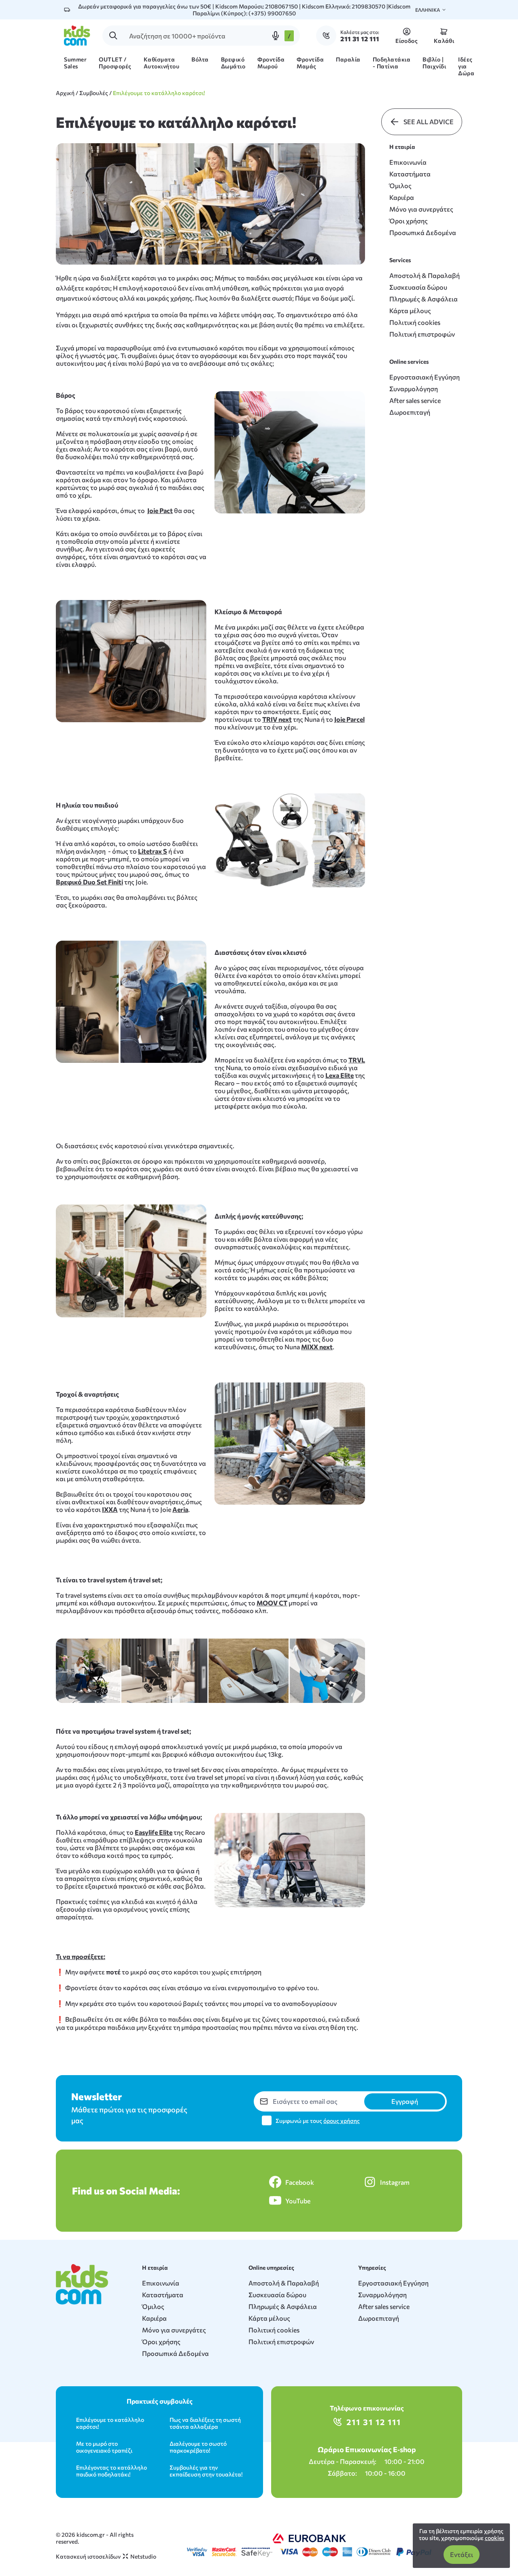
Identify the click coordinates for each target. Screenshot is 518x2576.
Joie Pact (160, 510)
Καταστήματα (410, 174)
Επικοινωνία (408, 162)
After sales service (415, 400)
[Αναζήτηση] (113, 36)
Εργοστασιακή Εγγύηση (425, 377)
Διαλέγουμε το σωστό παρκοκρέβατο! (198, 2447)
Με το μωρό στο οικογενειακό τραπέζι (104, 2447)
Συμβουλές (94, 93)
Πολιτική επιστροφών (422, 334)
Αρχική (65, 93)
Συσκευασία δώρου (418, 287)
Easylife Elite (154, 1832)
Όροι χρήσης (409, 221)
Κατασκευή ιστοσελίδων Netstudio (106, 2556)
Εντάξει (462, 2554)
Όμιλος (400, 186)
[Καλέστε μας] (328, 36)
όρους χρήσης (342, 2121)
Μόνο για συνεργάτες (421, 209)
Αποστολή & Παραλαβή (425, 275)
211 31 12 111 (374, 2422)
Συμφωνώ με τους (318, 2121)
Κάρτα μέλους (410, 311)
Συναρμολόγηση (414, 389)
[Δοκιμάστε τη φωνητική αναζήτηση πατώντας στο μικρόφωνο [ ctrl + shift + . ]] (276, 36)
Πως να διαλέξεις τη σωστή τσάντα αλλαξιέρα (205, 2423)
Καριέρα (402, 197)
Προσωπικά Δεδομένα (423, 232)
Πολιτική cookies (415, 322)
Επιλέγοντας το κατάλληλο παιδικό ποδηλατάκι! (111, 2471)
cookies (495, 2538)
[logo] (77, 36)
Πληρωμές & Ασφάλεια (424, 299)
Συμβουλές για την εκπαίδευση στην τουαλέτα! (206, 2471)
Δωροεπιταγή (410, 412)
